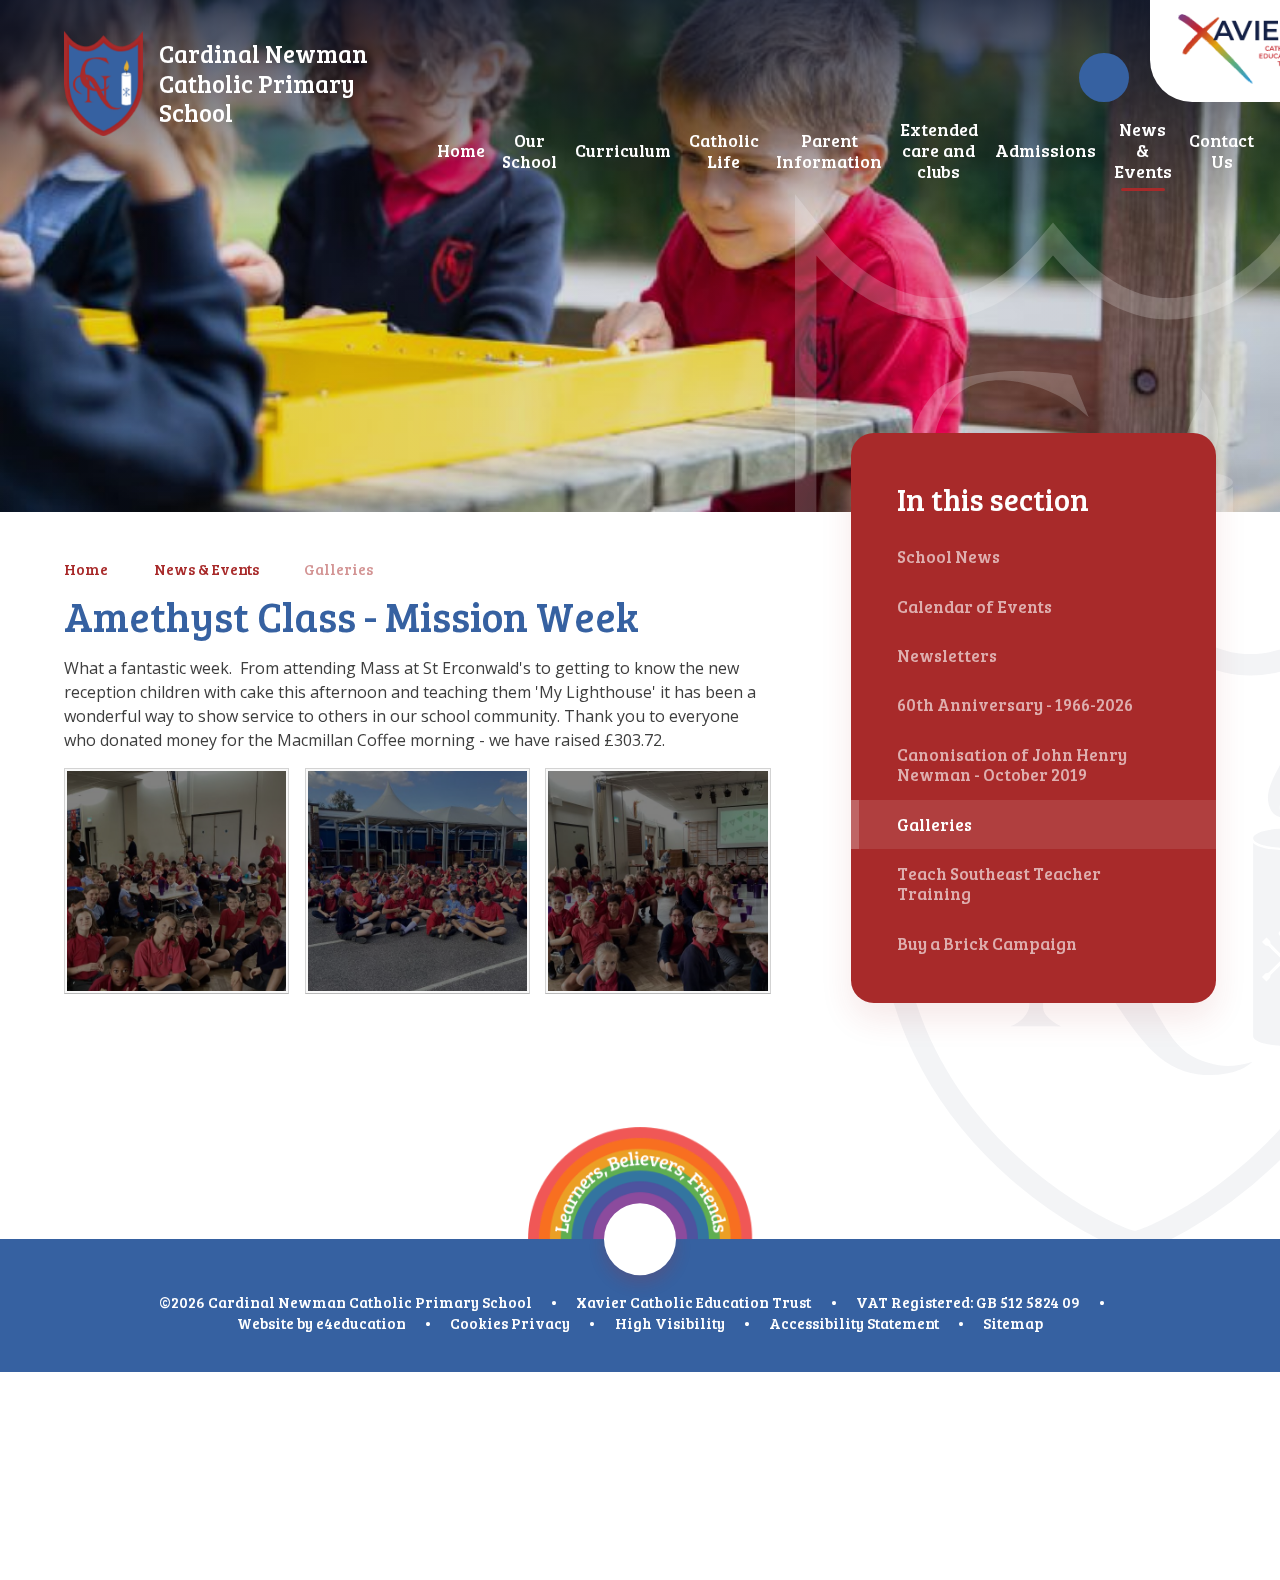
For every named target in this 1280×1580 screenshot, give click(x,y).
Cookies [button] (479, 1323)
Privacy (540, 1323)
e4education (361, 1323)
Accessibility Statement (854, 1323)
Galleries (338, 569)
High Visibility (670, 1323)
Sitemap (1013, 1323)
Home (86, 569)
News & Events (206, 569)
